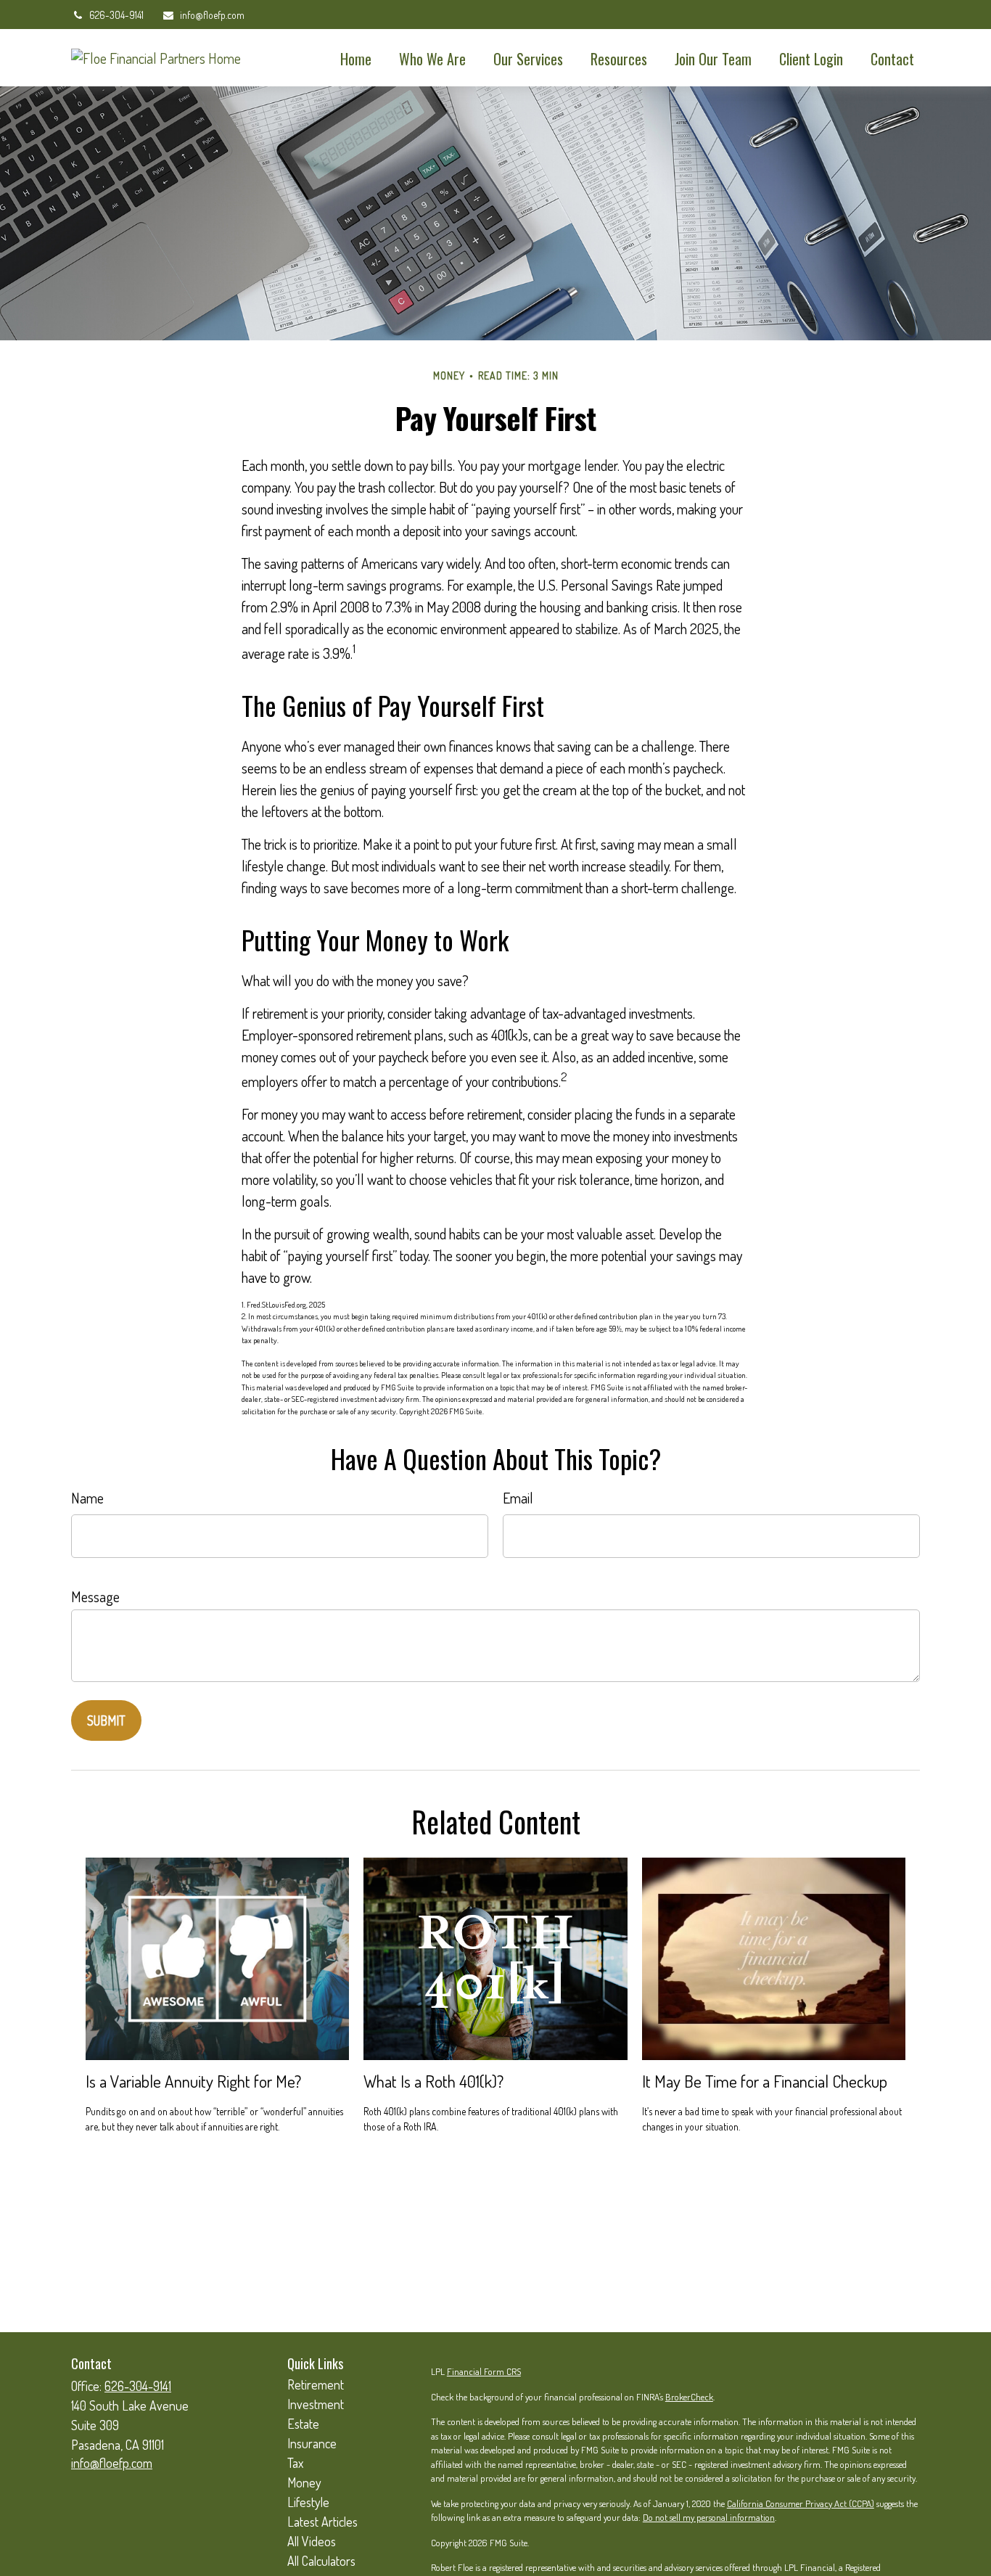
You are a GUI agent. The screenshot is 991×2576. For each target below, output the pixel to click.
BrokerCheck (689, 2397)
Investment (316, 2404)
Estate (303, 2424)
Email (518, 1498)
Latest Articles (322, 2522)
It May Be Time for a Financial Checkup (765, 2081)
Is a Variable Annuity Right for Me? (193, 2081)
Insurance (312, 2443)
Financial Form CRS (484, 2371)
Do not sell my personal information (709, 2517)
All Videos (312, 2541)
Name (87, 1498)
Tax (295, 2463)
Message (95, 1596)
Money (304, 2482)
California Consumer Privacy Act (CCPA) (801, 2503)
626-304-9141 (116, 15)
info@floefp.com (212, 15)
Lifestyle (308, 2502)
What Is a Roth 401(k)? (433, 2081)
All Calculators (321, 2561)
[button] (356, 58)
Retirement (316, 2384)
